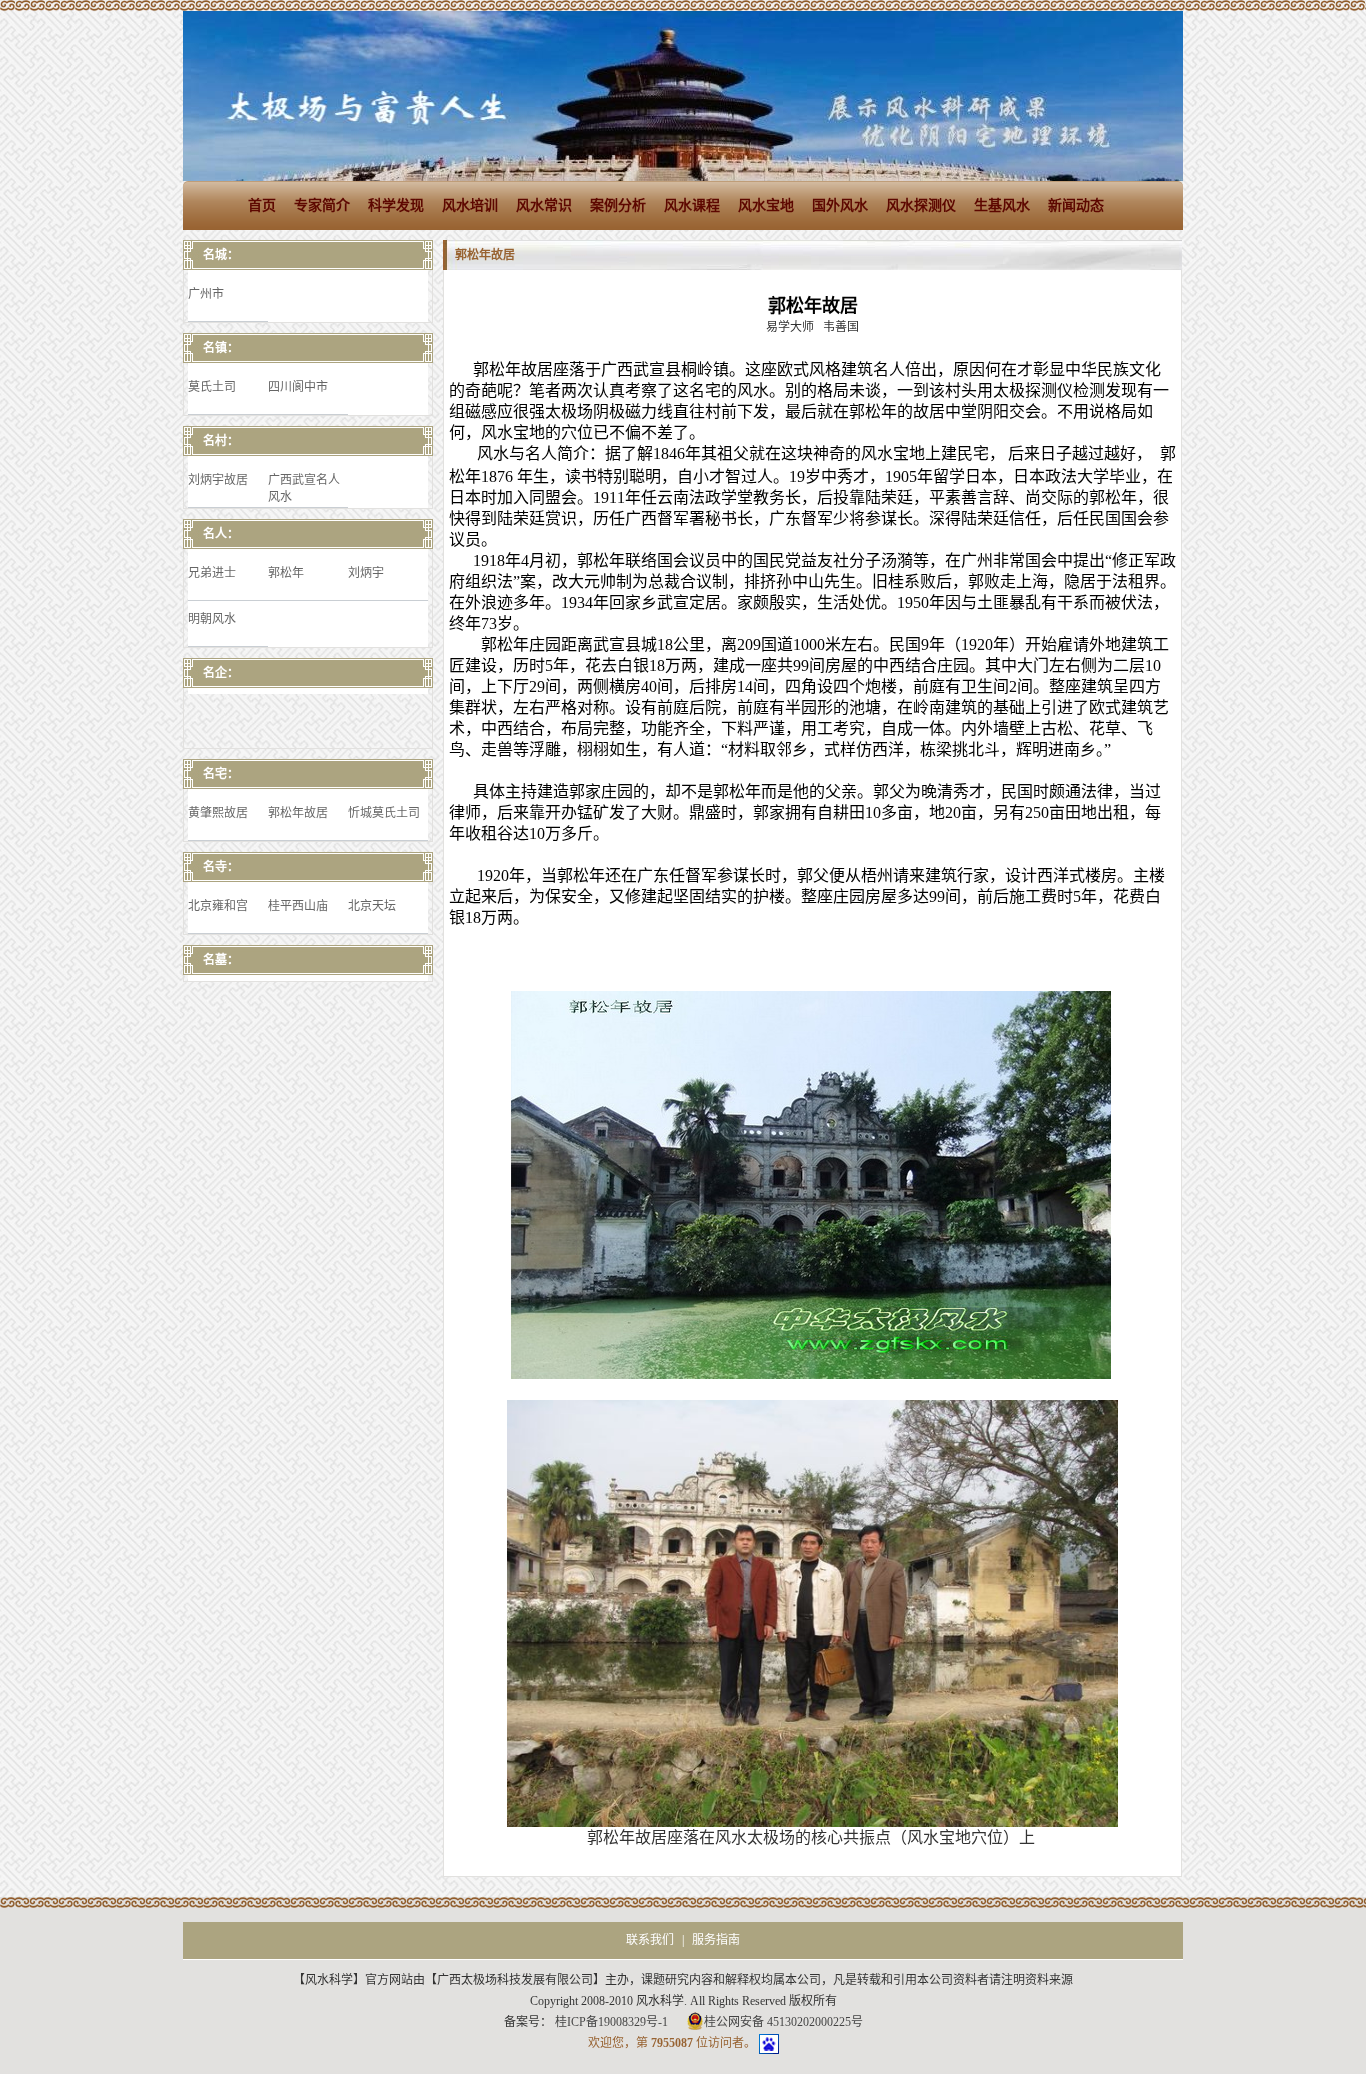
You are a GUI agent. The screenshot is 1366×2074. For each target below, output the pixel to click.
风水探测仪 (921, 205)
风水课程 (692, 205)
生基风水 (1002, 205)
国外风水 (840, 205)
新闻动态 (1076, 205)
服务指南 (716, 1940)
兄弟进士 (212, 573)
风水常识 (544, 205)
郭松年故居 (298, 813)
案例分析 (618, 205)
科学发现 (396, 205)
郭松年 (286, 573)
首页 (262, 205)
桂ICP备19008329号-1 (613, 2022)
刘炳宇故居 (218, 480)
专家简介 (322, 205)
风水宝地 (766, 205)
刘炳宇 (366, 573)
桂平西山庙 (298, 906)
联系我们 (650, 1940)
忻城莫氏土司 (384, 813)
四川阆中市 (298, 387)
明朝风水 (212, 619)
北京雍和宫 (218, 906)
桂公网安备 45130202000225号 (783, 2022)
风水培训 (470, 205)
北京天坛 (372, 906)
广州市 (206, 294)
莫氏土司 (212, 387)
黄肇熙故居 (218, 813)
